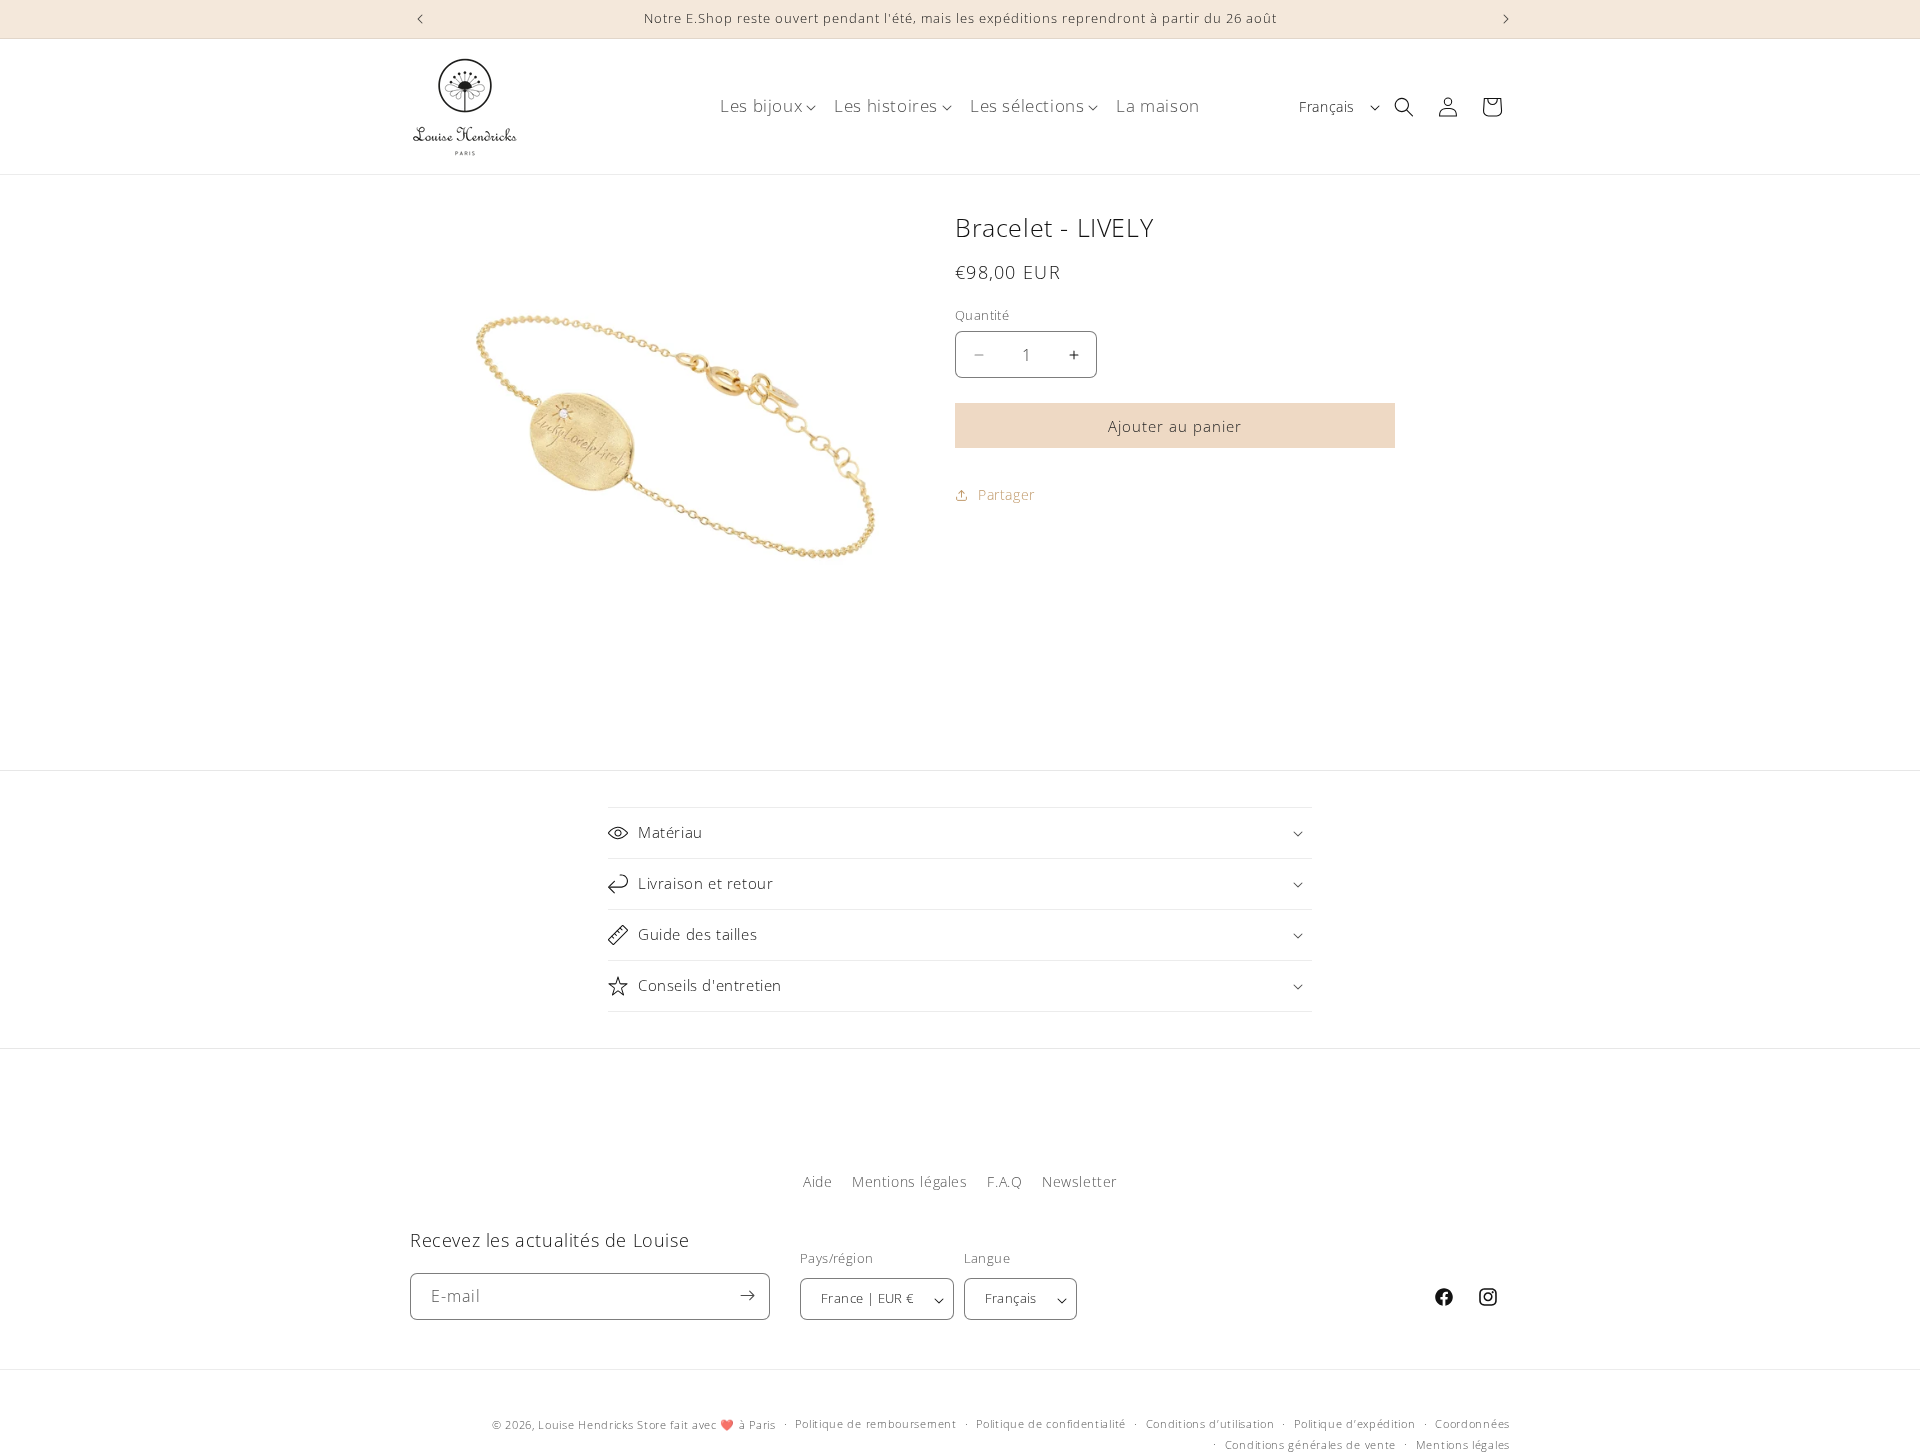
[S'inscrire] (747, 1295)
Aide (817, 1181)
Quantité (982, 315)
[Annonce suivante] (1503, 19)
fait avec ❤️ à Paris (722, 1424)
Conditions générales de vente (1310, 1444)
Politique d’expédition (1354, 1424)
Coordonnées (1472, 1424)
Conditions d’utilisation (1210, 1424)
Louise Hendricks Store (602, 1424)
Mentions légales (910, 1181)
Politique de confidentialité (1051, 1424)
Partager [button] (1006, 494)
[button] (761, 106)
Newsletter (1079, 1181)
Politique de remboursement (875, 1424)
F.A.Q (1004, 1181)
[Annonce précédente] (417, 19)
